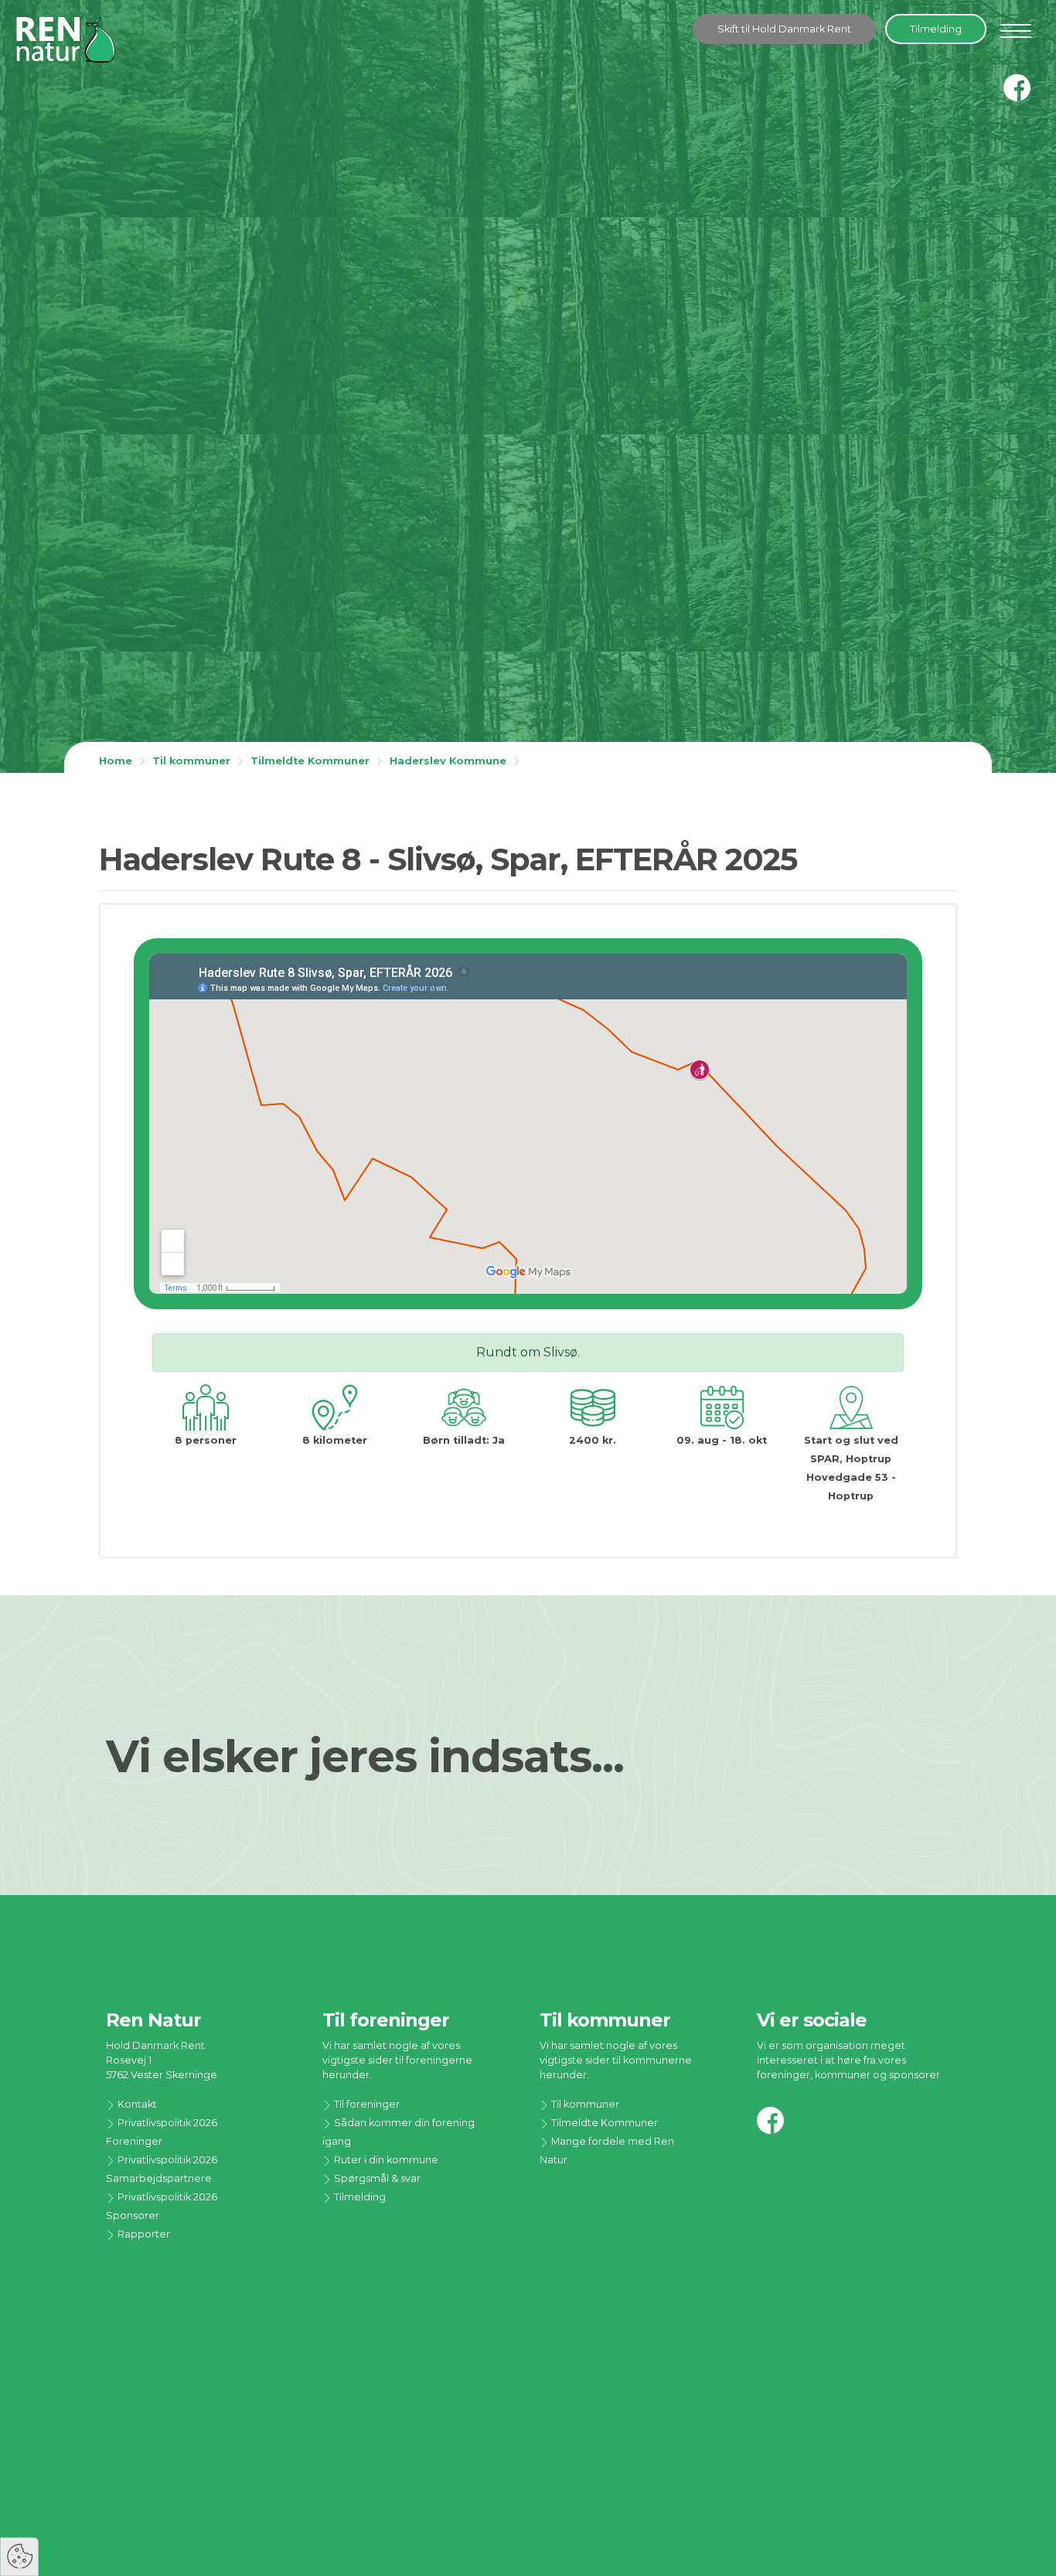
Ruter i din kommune (385, 2160)
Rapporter (143, 2234)
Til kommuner (191, 761)
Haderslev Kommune (448, 761)
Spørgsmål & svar (376, 2178)
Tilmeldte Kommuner (310, 761)
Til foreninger (366, 2104)
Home (116, 761)
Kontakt (136, 2104)
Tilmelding (936, 29)
